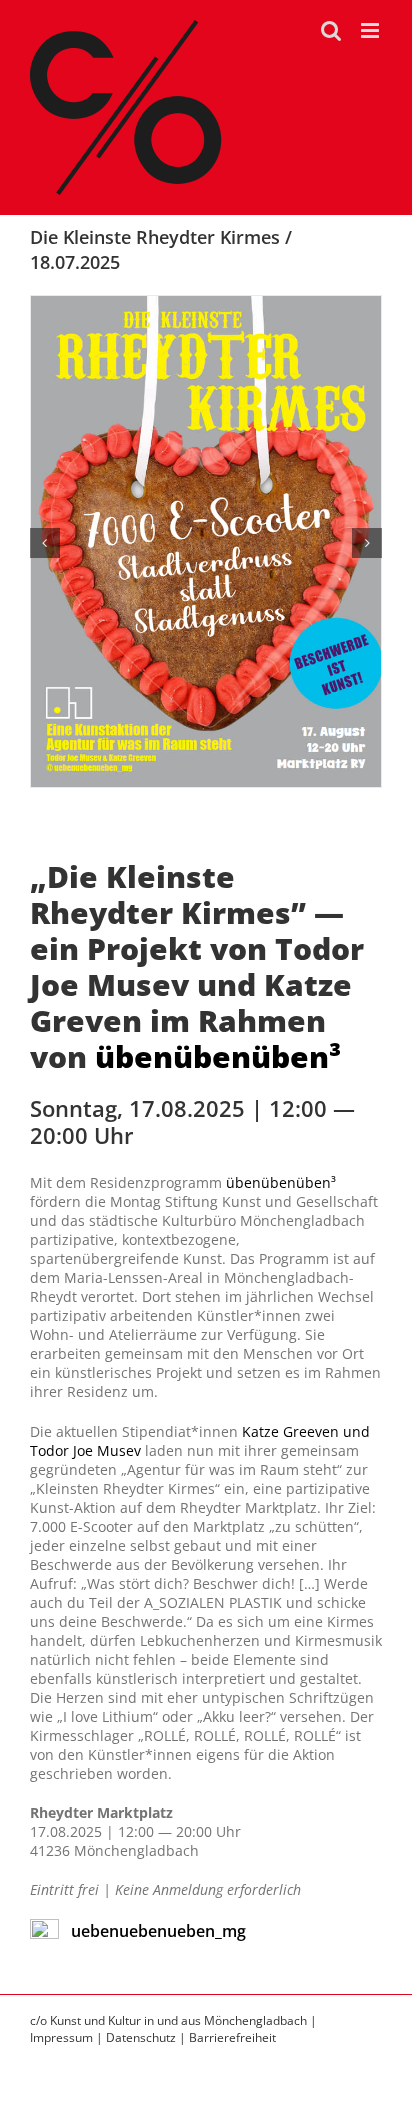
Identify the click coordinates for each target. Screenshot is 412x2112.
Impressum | (68, 2037)
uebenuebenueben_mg (158, 1931)
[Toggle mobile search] (331, 30)
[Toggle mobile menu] (371, 30)
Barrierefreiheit (232, 2037)
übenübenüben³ (218, 1056)
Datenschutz (141, 2037)
